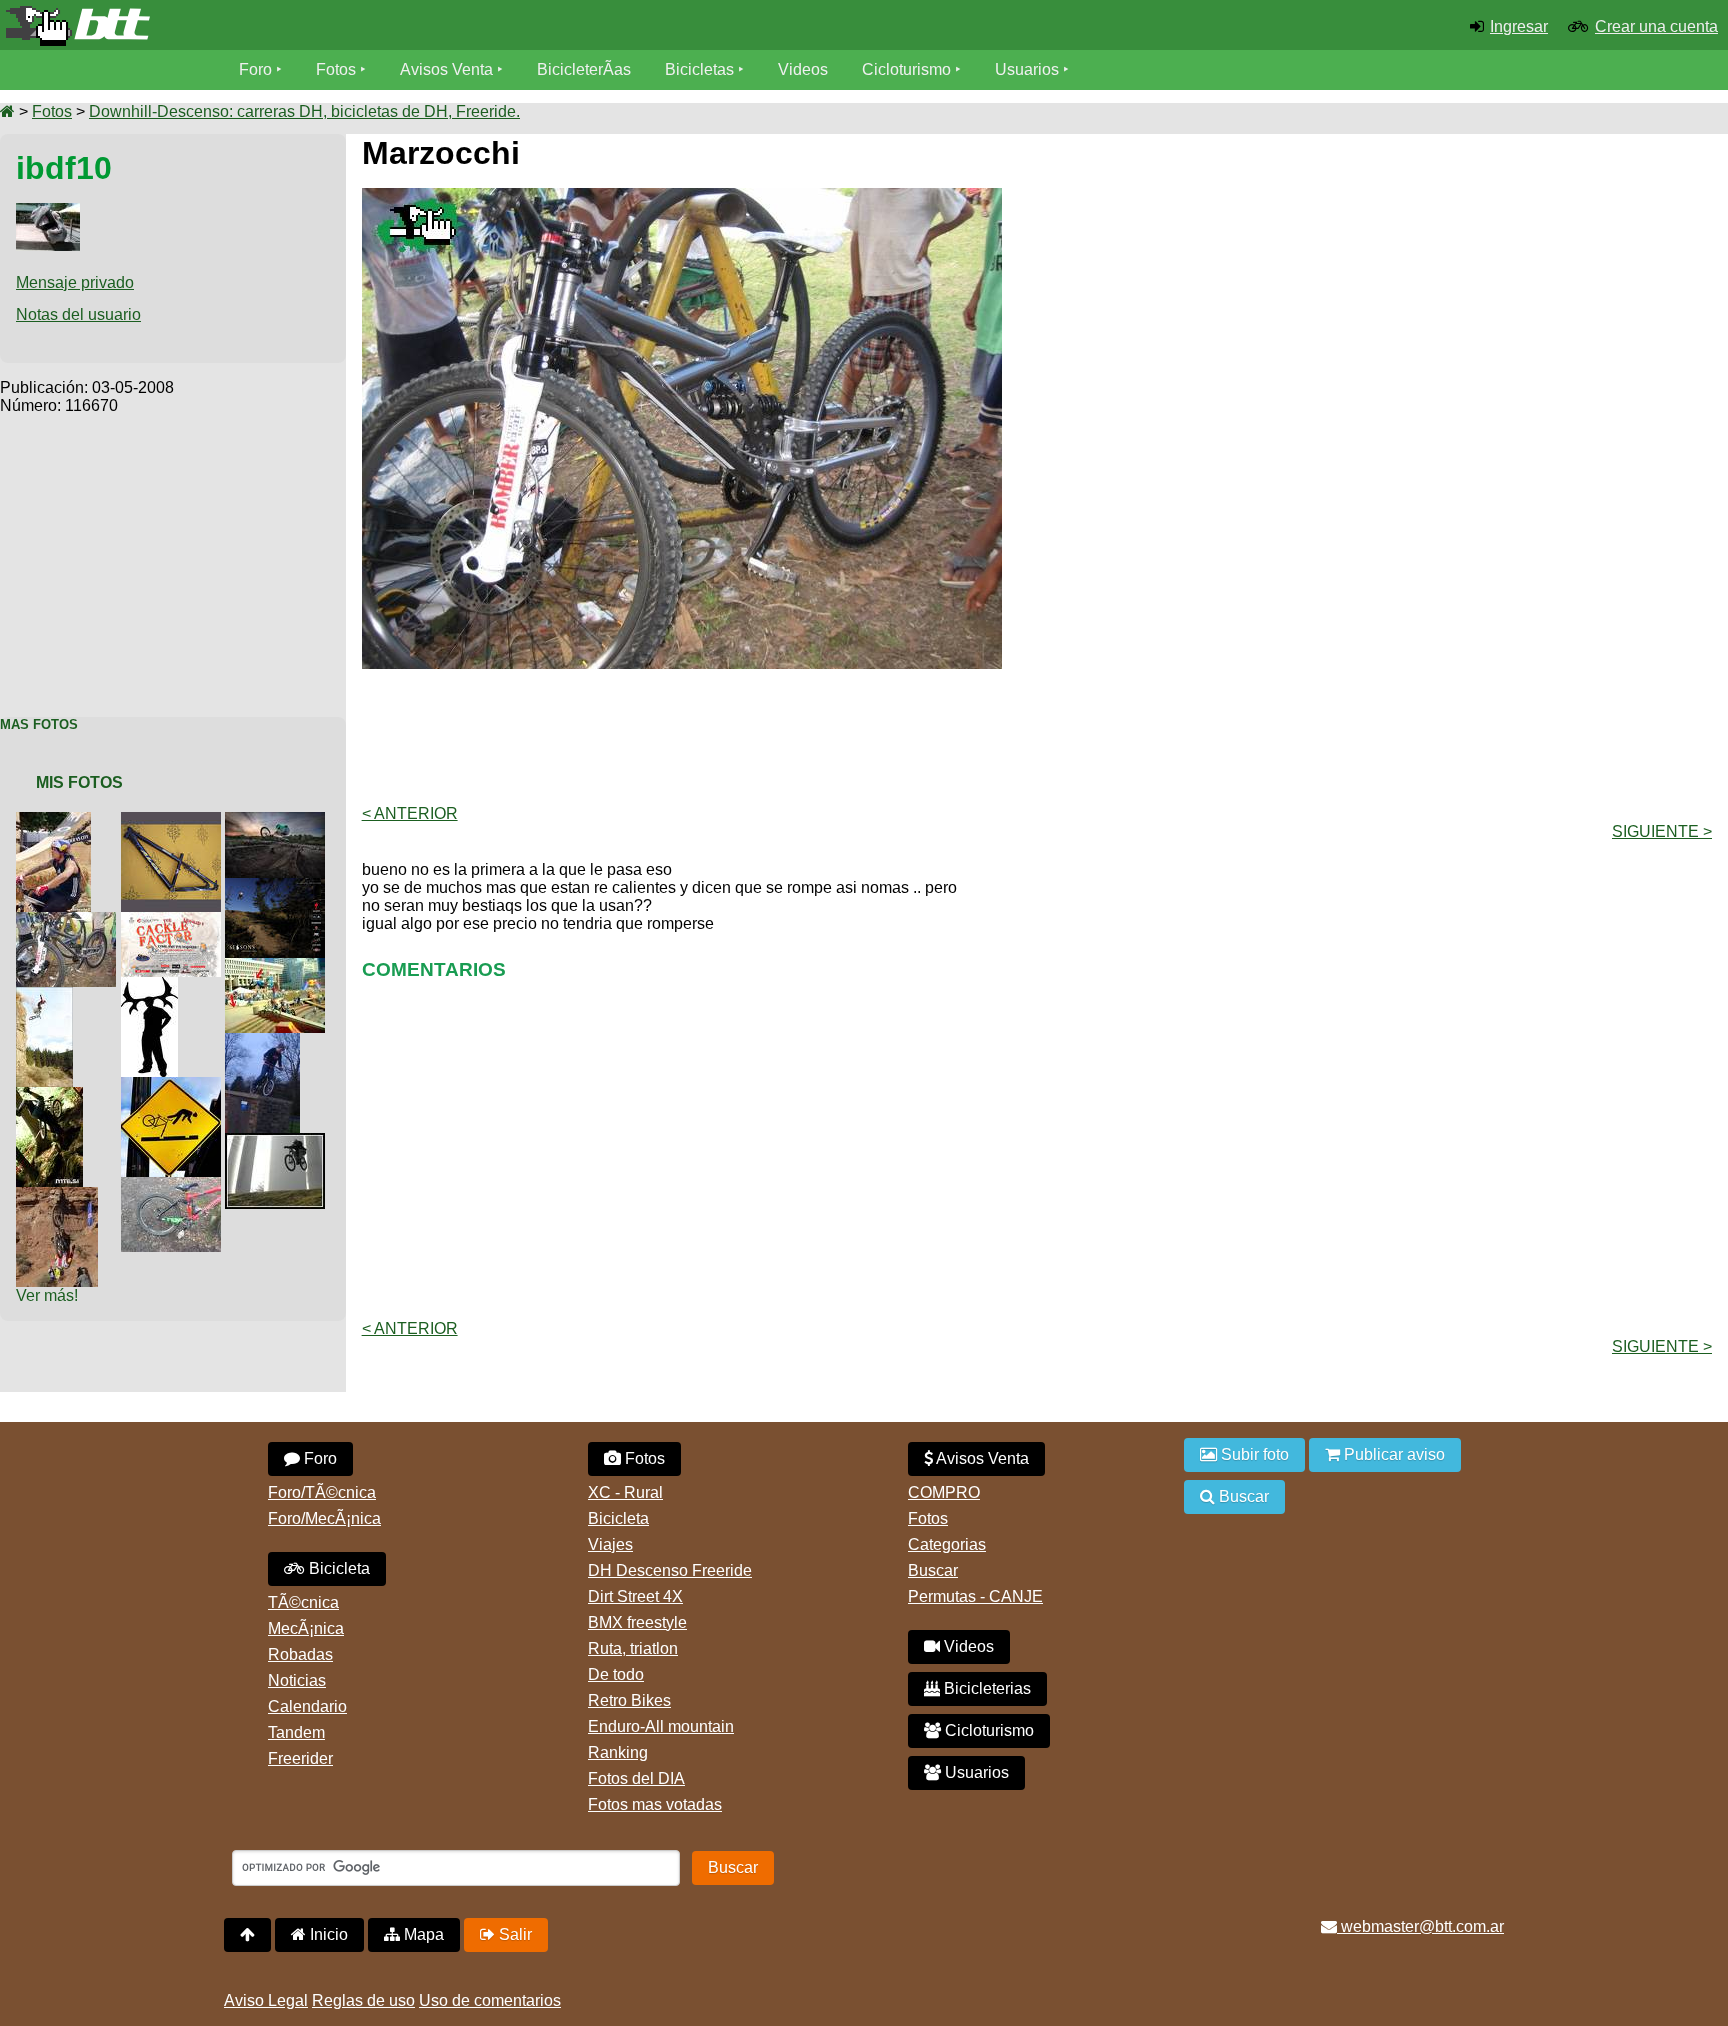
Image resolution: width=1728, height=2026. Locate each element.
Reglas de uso (363, 2000)
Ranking (618, 1752)
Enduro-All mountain (661, 1726)
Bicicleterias (985, 1688)
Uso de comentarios (490, 2000)
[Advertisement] (173, 555)
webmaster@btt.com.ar (1420, 1926)
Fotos (336, 69)
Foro (255, 69)
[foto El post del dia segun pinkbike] (279, 1141)
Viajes (610, 1544)
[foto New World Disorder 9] (153, 985)
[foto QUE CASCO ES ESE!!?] (57, 820)
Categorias (947, 1544)
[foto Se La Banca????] (175, 820)
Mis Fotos (79, 782)
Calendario (307, 1706)
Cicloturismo (906, 69)
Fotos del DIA (636, 1778)
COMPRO (944, 1492)
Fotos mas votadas (655, 1804)
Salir (513, 1934)
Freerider (300, 1758)
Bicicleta (337, 1568)
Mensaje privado (75, 282)
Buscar (933, 1570)
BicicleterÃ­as (584, 69)
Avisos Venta (446, 69)
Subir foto (1253, 1454)
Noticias (297, 1680)
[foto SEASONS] (279, 886)
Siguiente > (1662, 831)
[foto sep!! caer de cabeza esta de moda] (61, 1195)
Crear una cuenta (1656, 26)
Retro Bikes (629, 1700)
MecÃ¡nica (306, 1628)
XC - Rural (625, 1492)
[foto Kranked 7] (175, 920)
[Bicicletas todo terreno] (288, 26)
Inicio (327, 1934)
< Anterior (410, 813)
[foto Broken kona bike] (175, 1185)
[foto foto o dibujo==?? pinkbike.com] (279, 820)
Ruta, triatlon (633, 1648)
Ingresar (1519, 26)
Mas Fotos (39, 724)
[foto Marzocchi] (70, 920)
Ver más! (47, 1295)
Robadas (300, 1654)
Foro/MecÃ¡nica (324, 1518)
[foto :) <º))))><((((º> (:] (53, 1095)
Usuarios (1027, 69)
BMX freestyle (637, 1622)
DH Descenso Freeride (670, 1570)
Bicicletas (701, 69)
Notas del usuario (78, 314)
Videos (803, 69)
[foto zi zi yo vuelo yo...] (279, 966)
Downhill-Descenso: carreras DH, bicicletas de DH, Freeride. (304, 111)
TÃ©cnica (303, 1602)
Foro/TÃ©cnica (322, 1492)
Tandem (296, 1732)
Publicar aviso (1392, 1454)
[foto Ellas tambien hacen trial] (266, 1041)
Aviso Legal (266, 2000)
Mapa (422, 1934)
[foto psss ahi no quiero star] (48, 995)
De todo (616, 1674)
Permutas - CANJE (975, 1596)
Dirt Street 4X (635, 1596)
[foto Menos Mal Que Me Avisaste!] (175, 1085)
